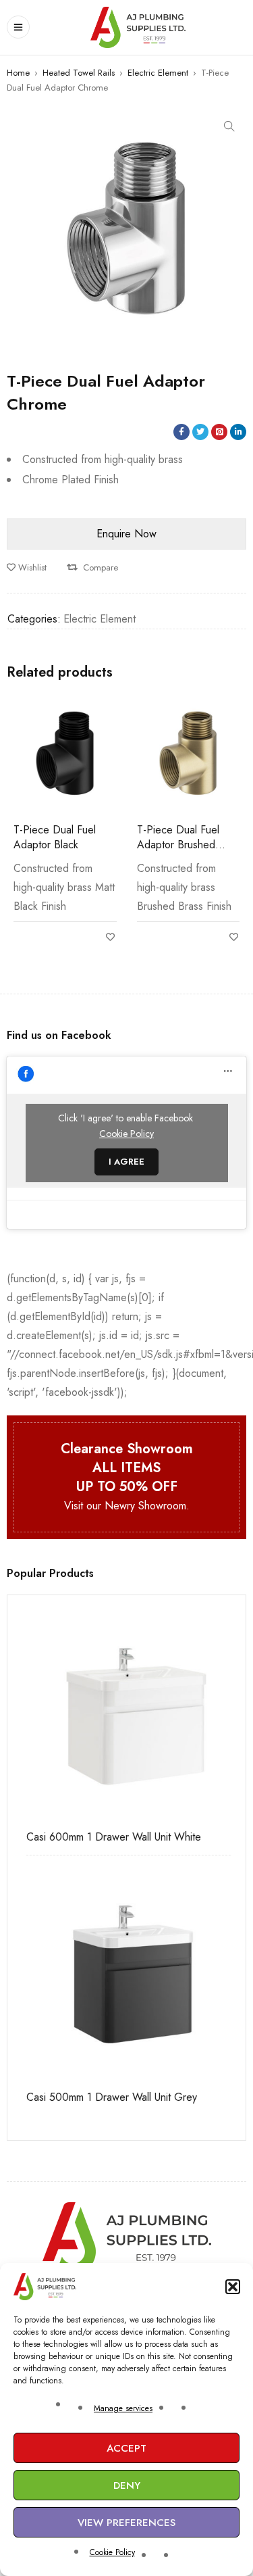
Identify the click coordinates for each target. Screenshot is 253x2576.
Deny (127, 2485)
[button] (233, 2287)
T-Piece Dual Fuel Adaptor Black (55, 837)
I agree (126, 1162)
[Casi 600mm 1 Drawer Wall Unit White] (126, 1715)
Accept (126, 2448)
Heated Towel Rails (79, 73)
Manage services (123, 2408)
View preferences (126, 2523)
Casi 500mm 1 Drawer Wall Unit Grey (106, 2097)
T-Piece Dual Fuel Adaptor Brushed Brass (178, 845)
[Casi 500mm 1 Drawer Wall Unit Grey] (126, 1975)
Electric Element (158, 73)
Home (18, 73)
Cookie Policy (112, 2552)
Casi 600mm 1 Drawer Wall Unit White (108, 1837)
